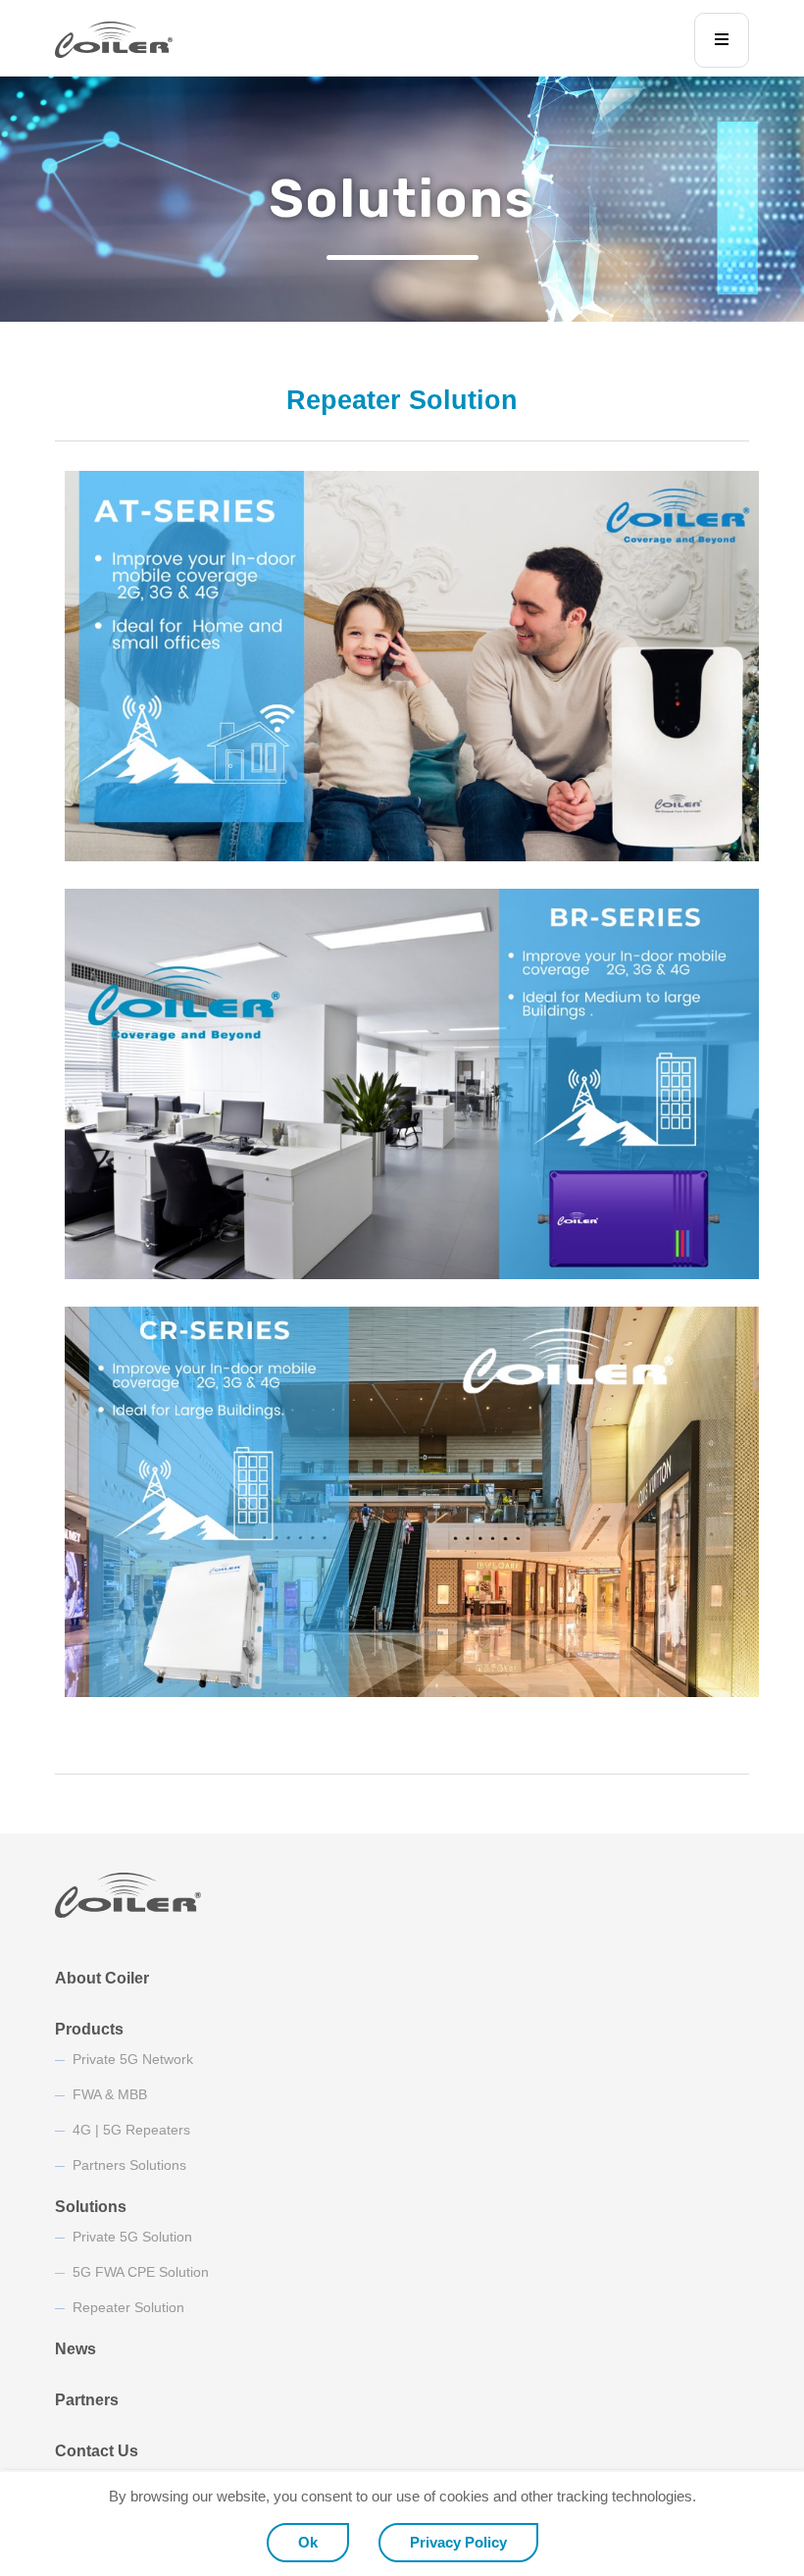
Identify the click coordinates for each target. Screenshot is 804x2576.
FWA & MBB (110, 2094)
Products (89, 2029)
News (75, 2349)
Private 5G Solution (132, 2237)
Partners (87, 2400)
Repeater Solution (128, 2307)
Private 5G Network (133, 2059)
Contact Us (97, 2451)
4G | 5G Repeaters (131, 2130)
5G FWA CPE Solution (141, 2272)
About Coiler (102, 1978)
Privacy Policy (458, 2542)
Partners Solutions (129, 2165)
